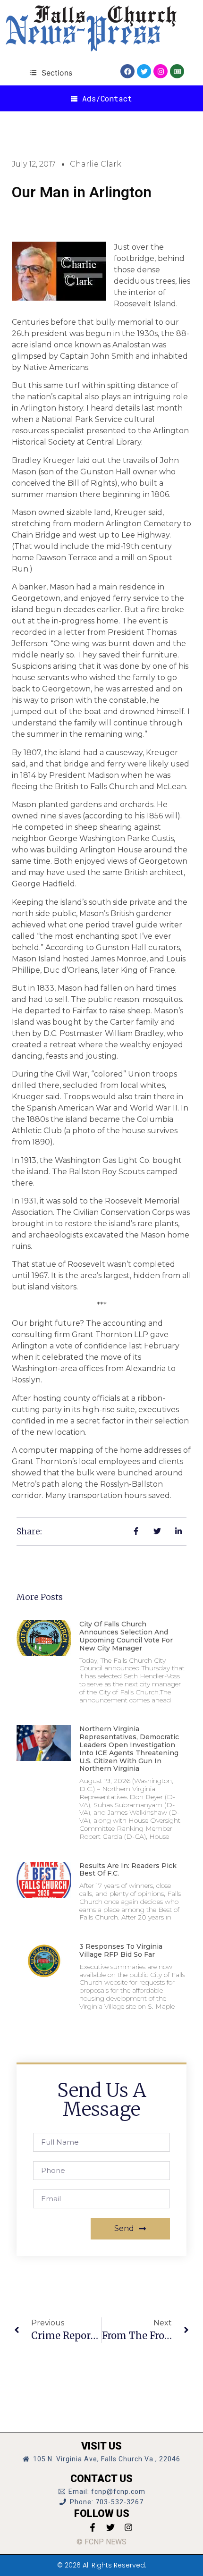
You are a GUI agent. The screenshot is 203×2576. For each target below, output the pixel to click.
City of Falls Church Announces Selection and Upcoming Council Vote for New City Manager (126, 1636)
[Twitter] (144, 71)
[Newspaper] (177, 71)
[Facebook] (127, 71)
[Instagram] (161, 71)
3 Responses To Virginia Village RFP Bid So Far (121, 1950)
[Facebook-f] (93, 2527)
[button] (51, 72)
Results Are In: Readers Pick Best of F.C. (128, 1870)
